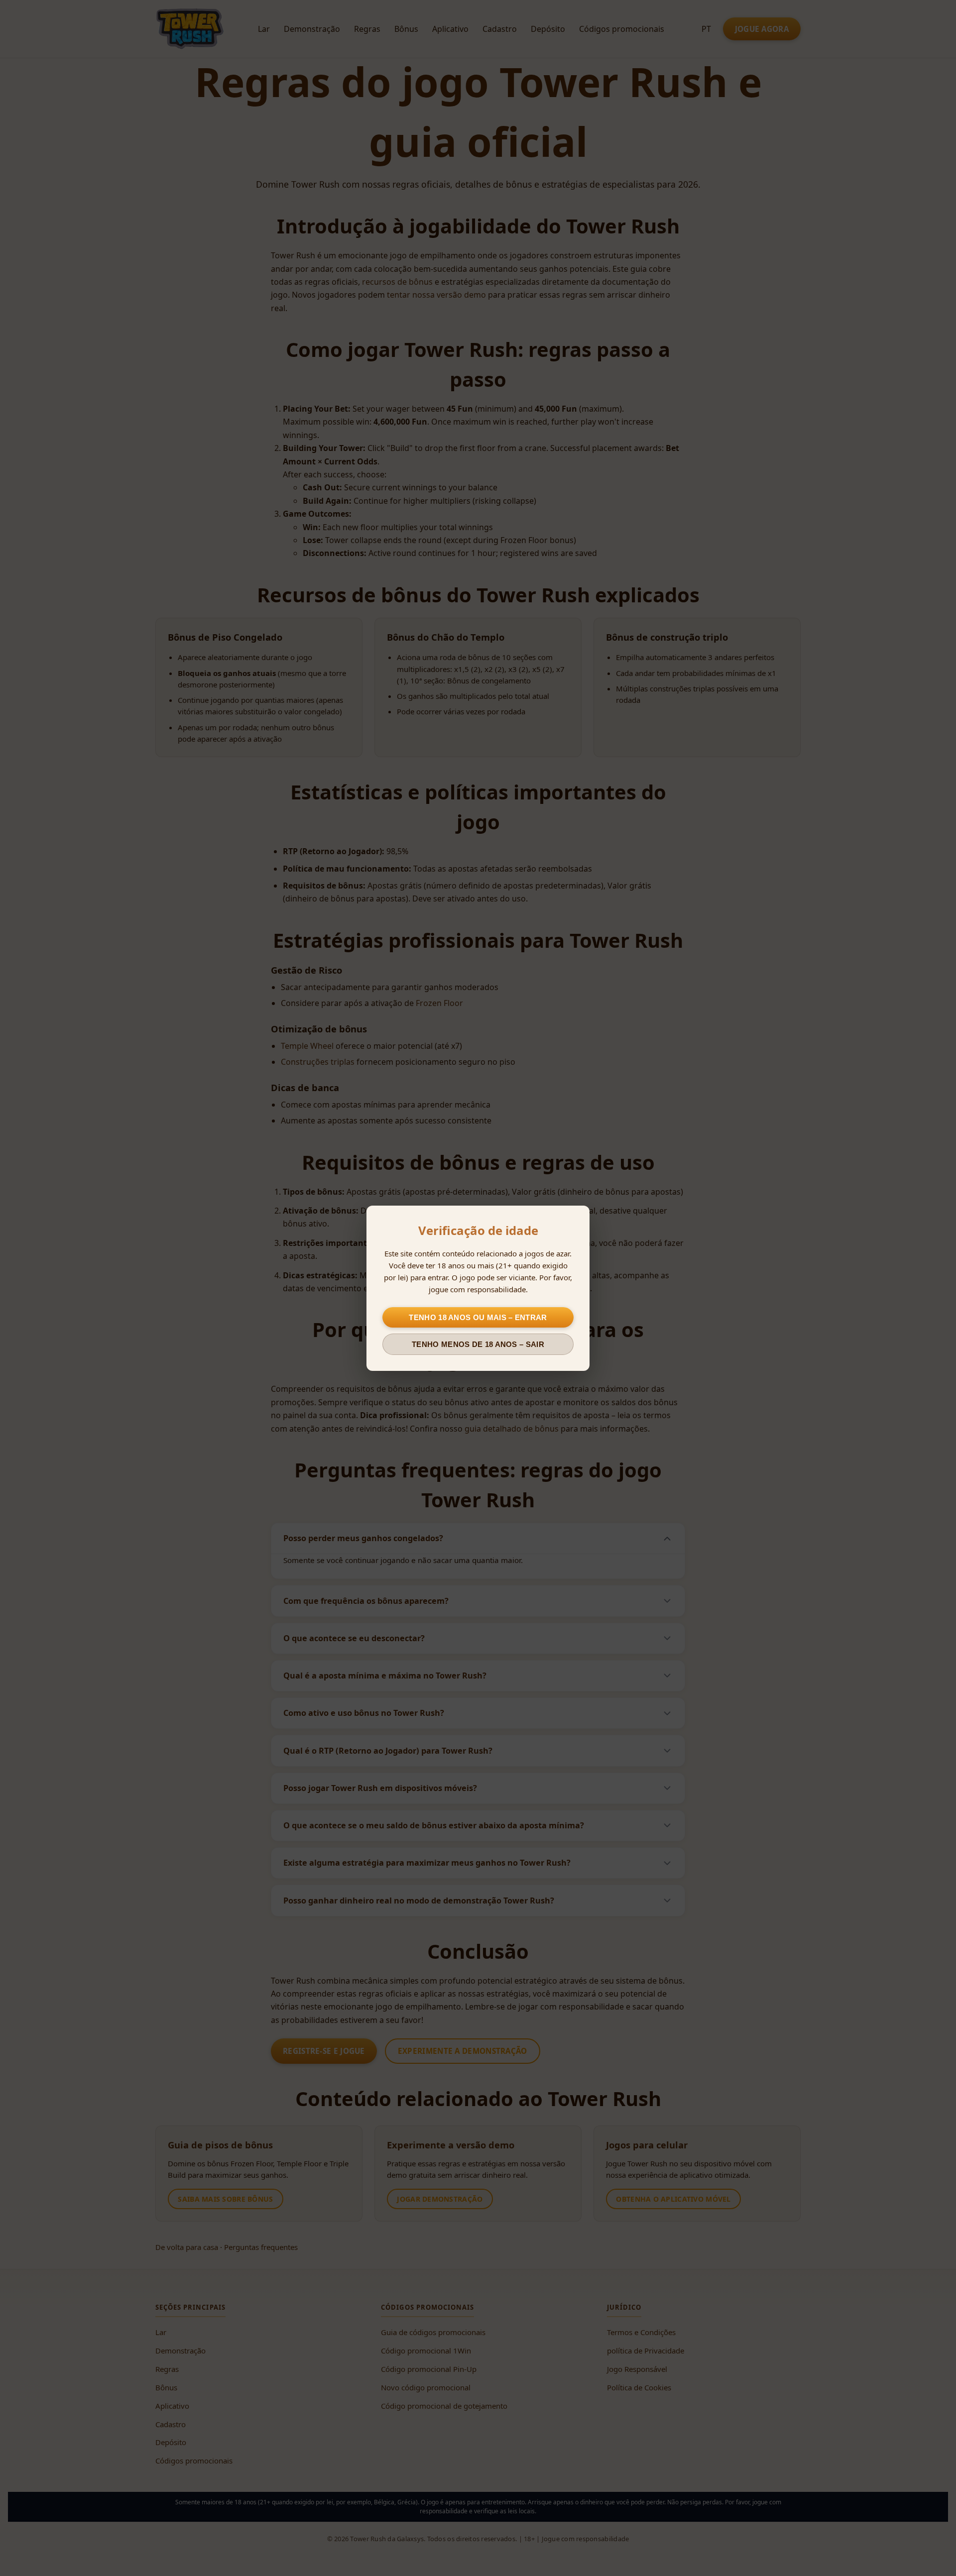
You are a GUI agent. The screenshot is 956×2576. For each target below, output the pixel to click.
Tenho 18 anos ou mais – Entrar (478, 1317)
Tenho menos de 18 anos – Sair (478, 1344)
